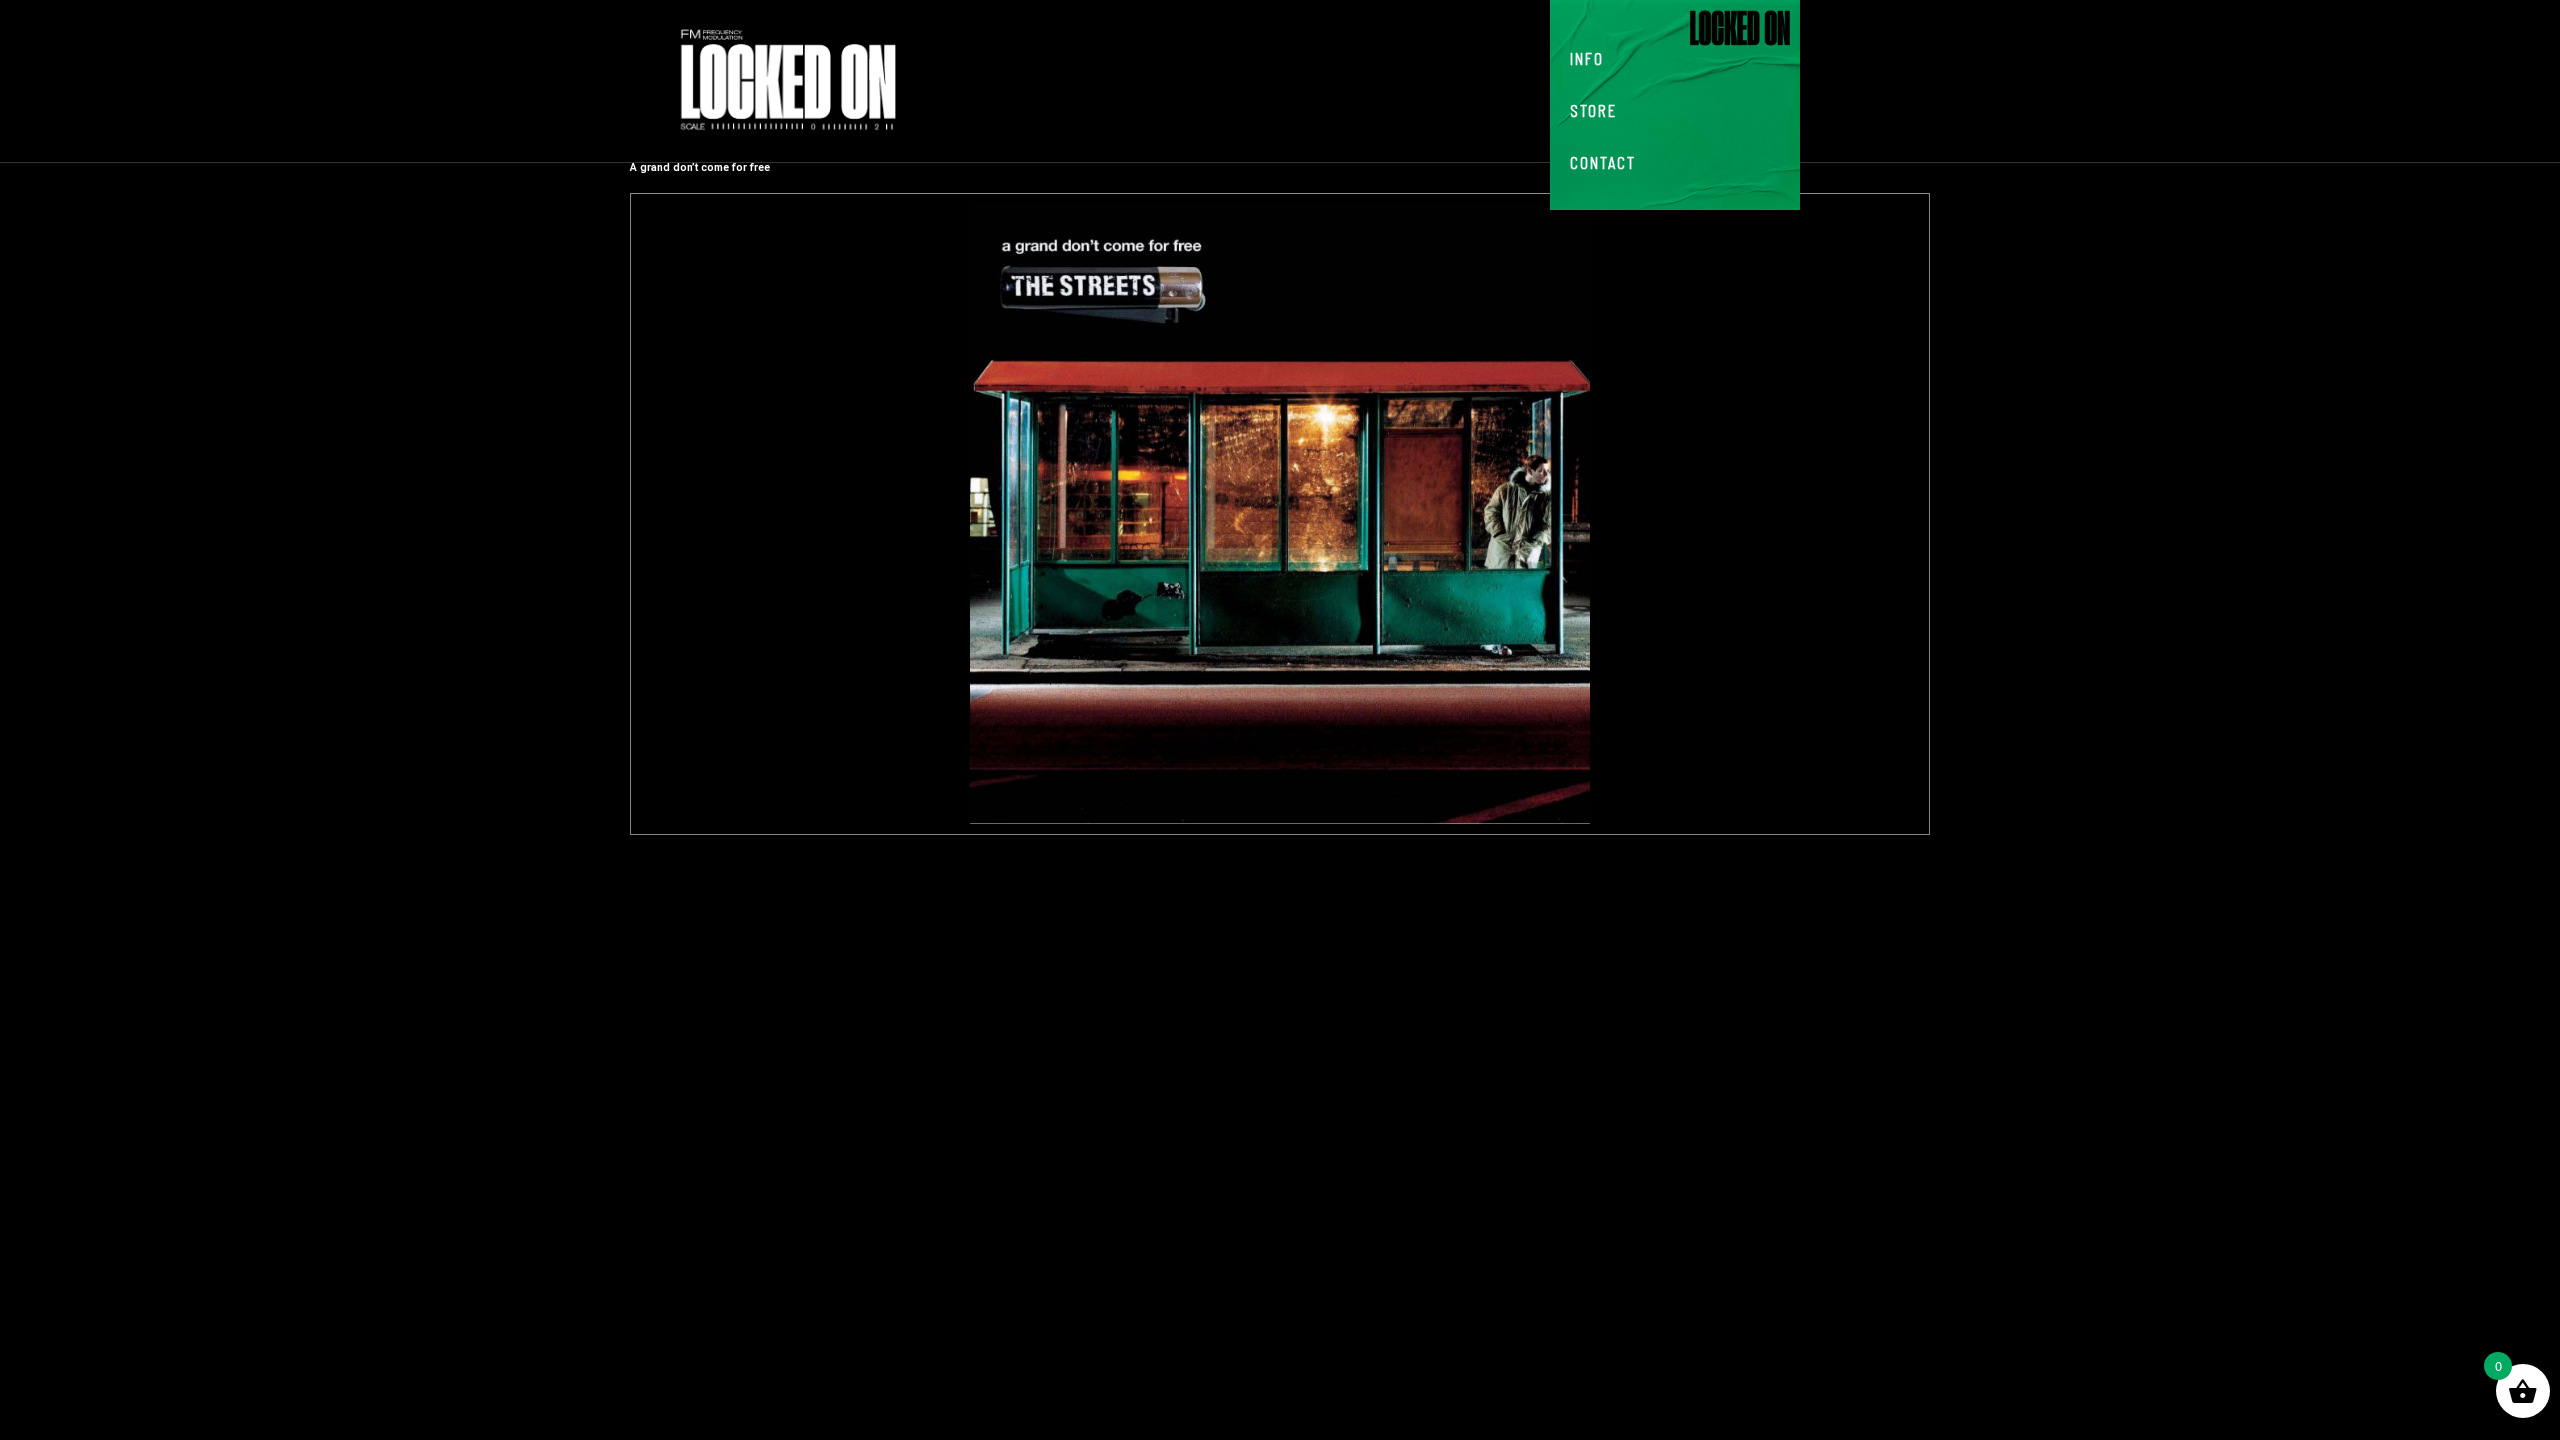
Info (1587, 58)
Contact (1603, 162)
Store (1593, 110)
